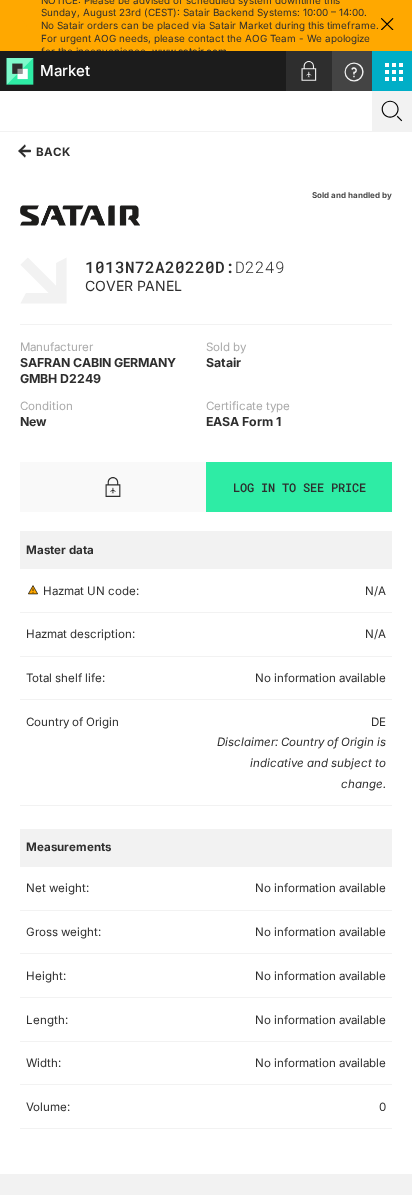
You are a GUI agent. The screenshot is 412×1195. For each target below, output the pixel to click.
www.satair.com (189, 51)
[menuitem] (309, 71)
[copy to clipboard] (295, 265)
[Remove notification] (387, 25)
